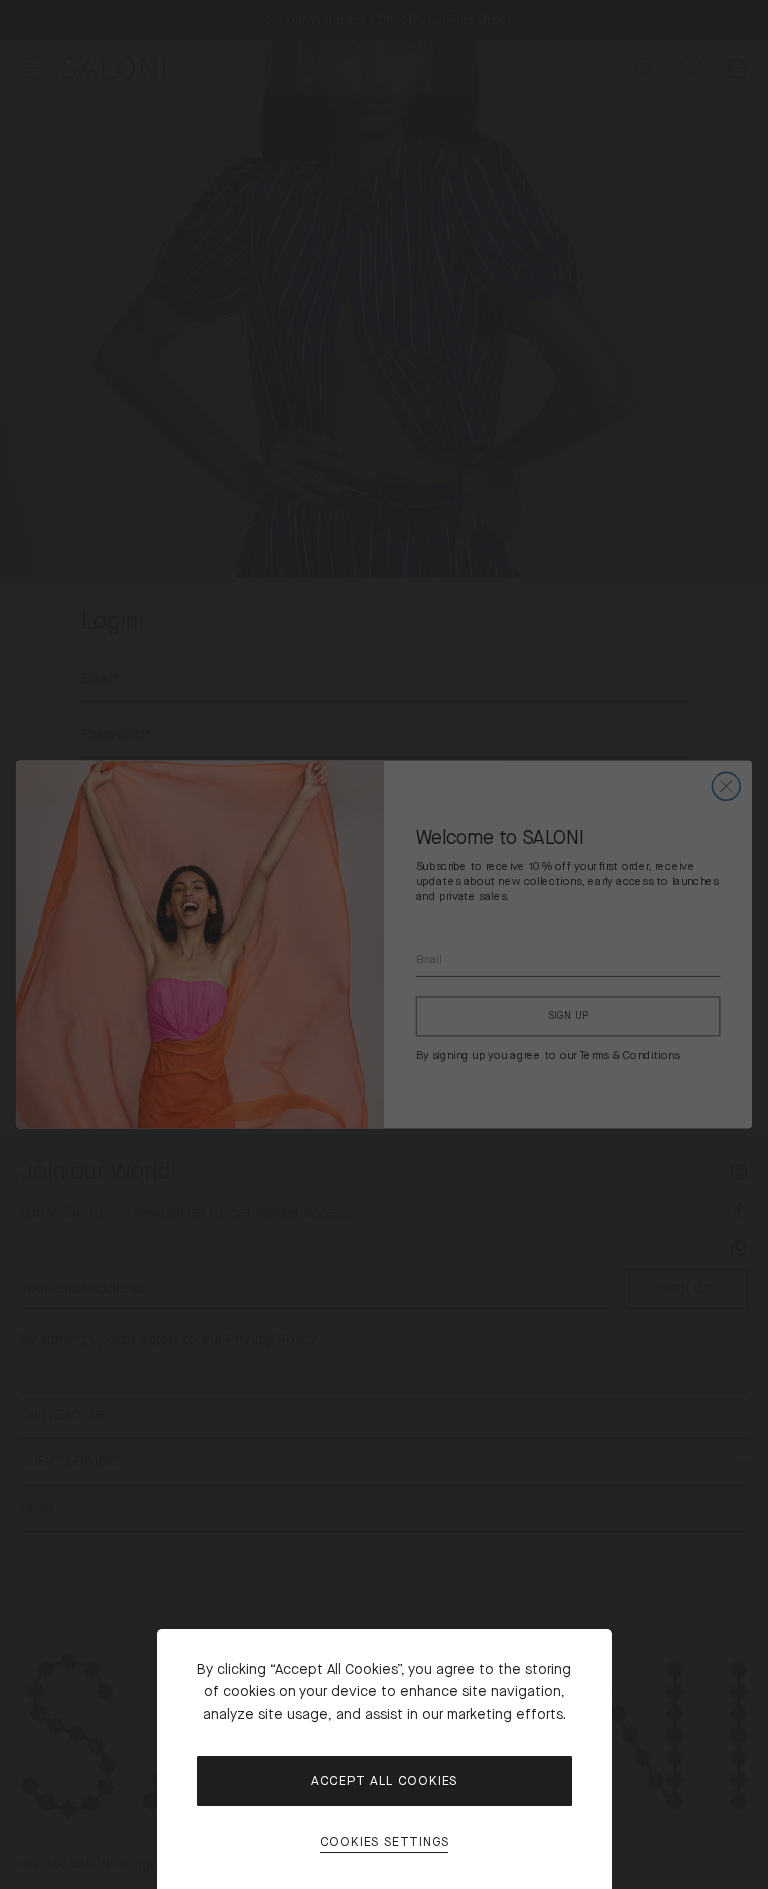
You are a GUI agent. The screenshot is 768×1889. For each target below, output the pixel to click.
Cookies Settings (384, 1842)
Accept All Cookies (384, 1781)
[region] (384, 944)
